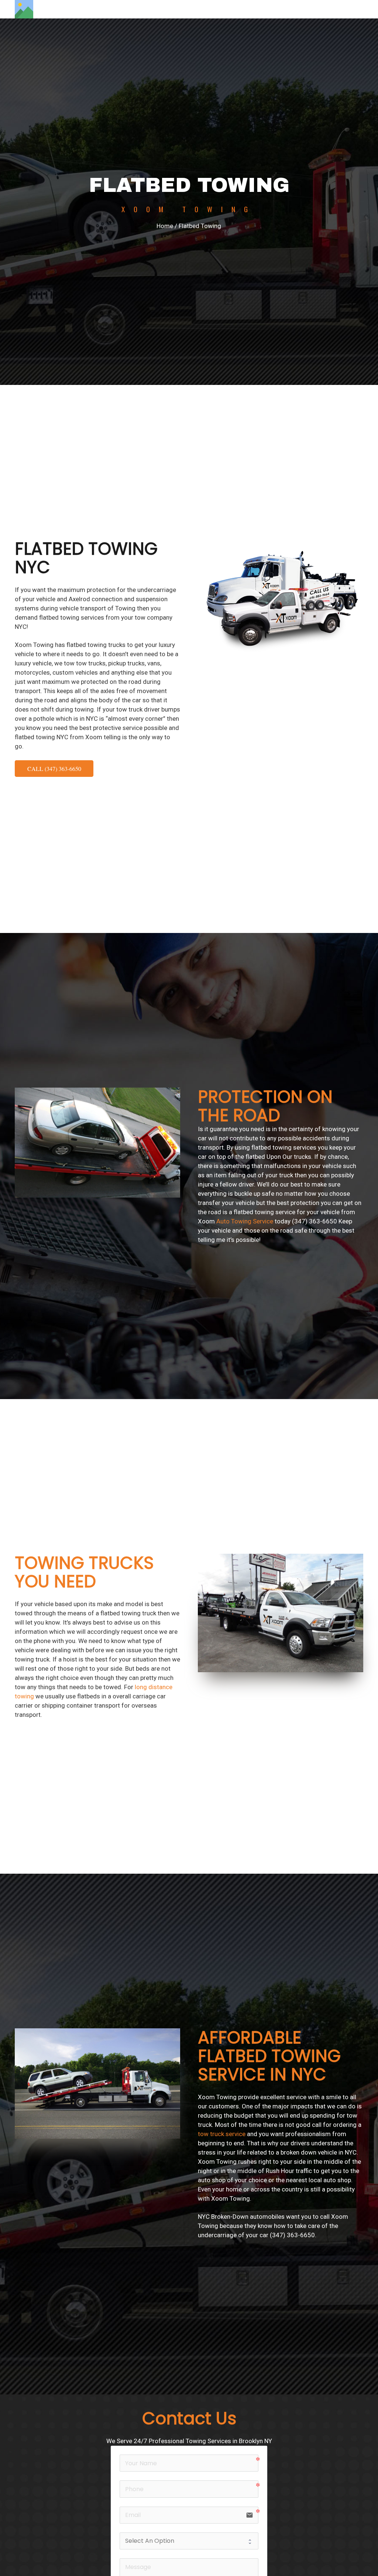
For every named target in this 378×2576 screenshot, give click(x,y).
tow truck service (222, 2134)
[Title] (24, 9)
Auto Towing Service (245, 1221)
